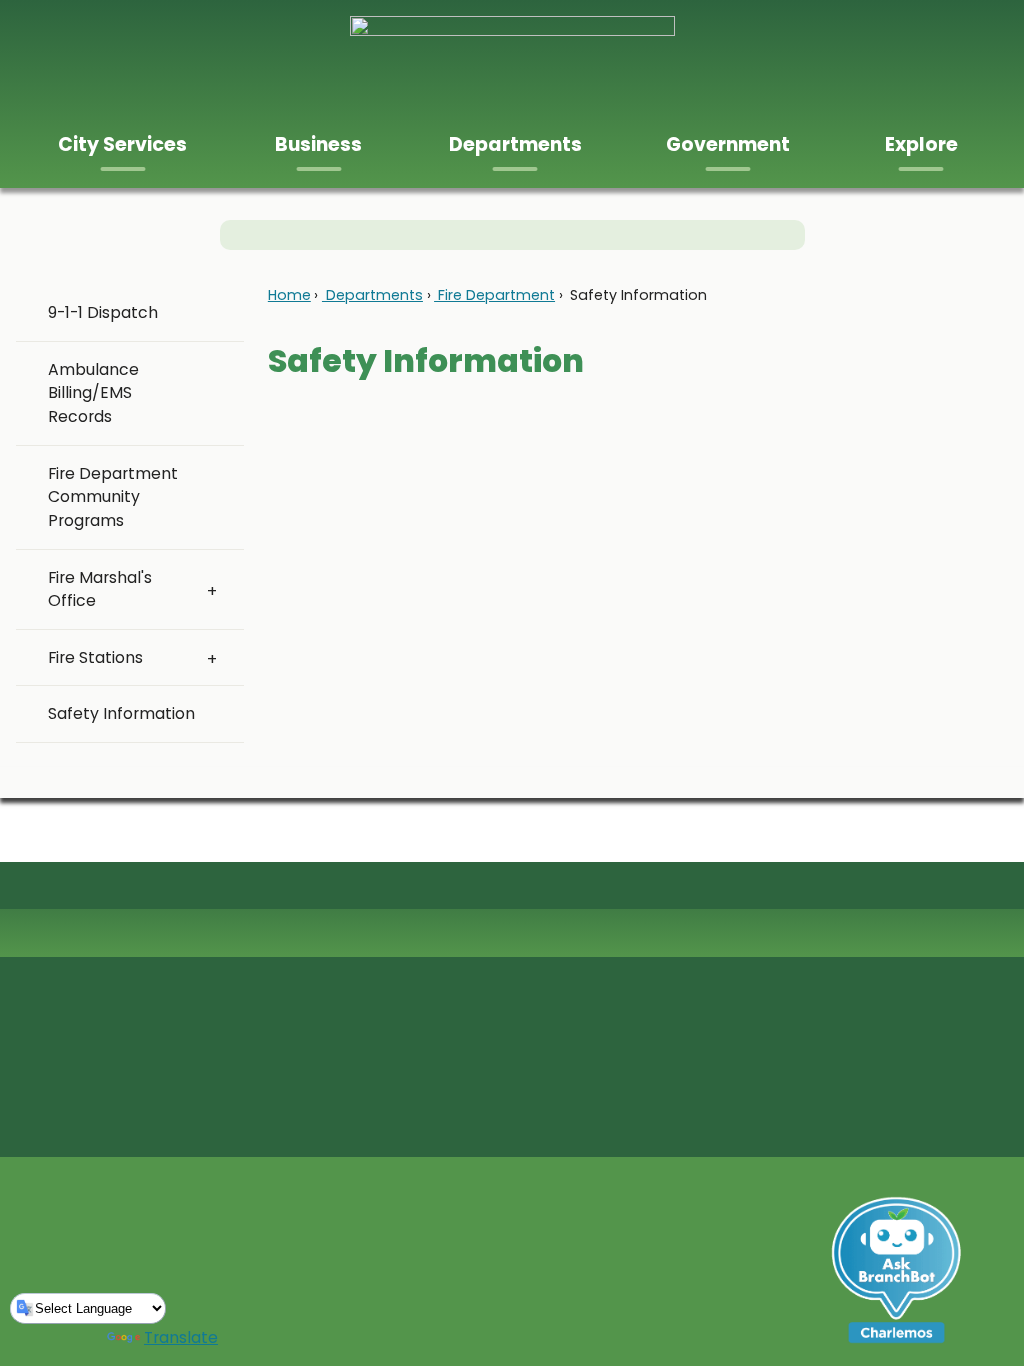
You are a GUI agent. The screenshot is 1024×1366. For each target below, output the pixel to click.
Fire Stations (95, 657)
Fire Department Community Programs (113, 497)
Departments (372, 295)
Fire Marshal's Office (100, 589)
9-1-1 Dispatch (103, 312)
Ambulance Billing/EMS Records (93, 393)
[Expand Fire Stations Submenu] (212, 658)
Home (289, 295)
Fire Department (494, 295)
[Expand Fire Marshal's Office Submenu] (212, 590)
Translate (181, 1337)
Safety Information (121, 713)
